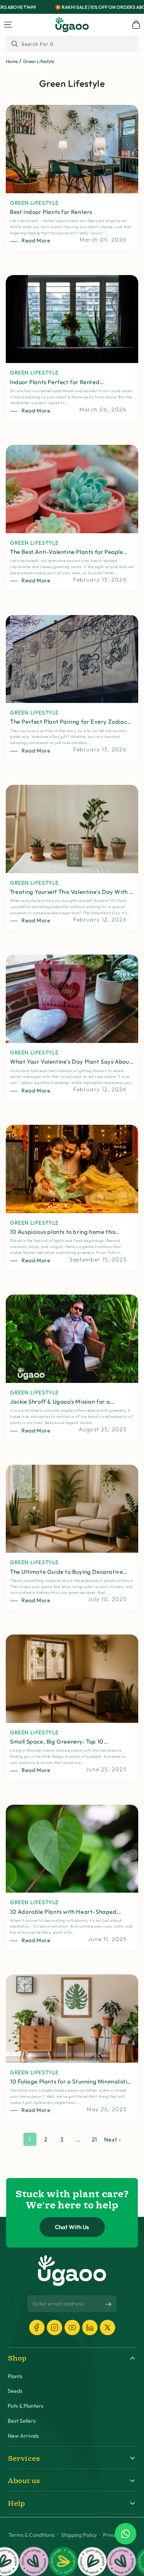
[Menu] (8, 25)
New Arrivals (23, 2436)
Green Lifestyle (39, 61)
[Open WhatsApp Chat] (126, 2534)
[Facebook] (37, 2327)
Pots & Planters (26, 2406)
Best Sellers (22, 2421)
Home (12, 61)
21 (94, 2139)
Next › (113, 2139)
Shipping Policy (79, 2535)
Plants (15, 2376)
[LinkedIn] (90, 2327)
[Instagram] (55, 2327)
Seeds (15, 2391)
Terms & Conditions (31, 2535)
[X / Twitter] (108, 2327)
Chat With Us (72, 2227)
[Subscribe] (108, 2304)
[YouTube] (72, 2327)
